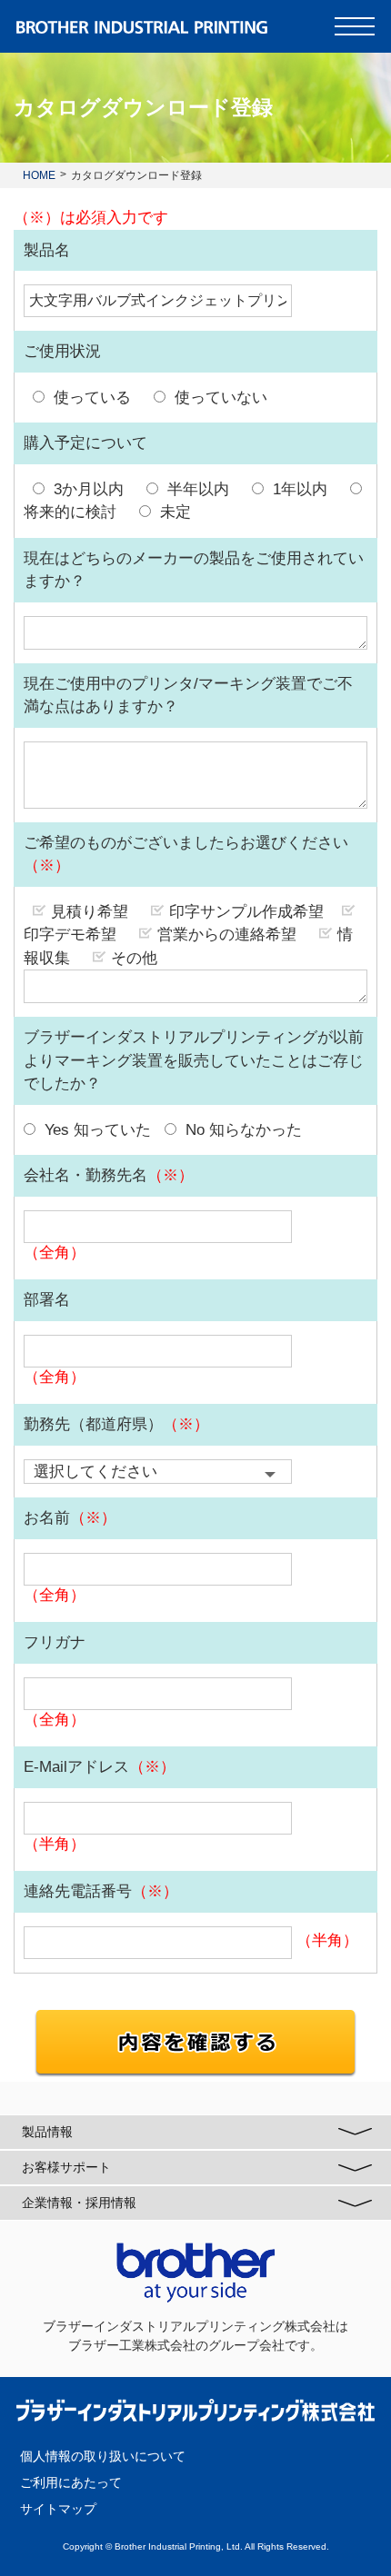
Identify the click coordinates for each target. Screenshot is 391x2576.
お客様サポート (66, 2167)
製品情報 (47, 2132)
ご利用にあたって (71, 2482)
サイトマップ (58, 2509)
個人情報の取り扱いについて (103, 2456)
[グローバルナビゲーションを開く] (355, 26)
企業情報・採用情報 (79, 2203)
